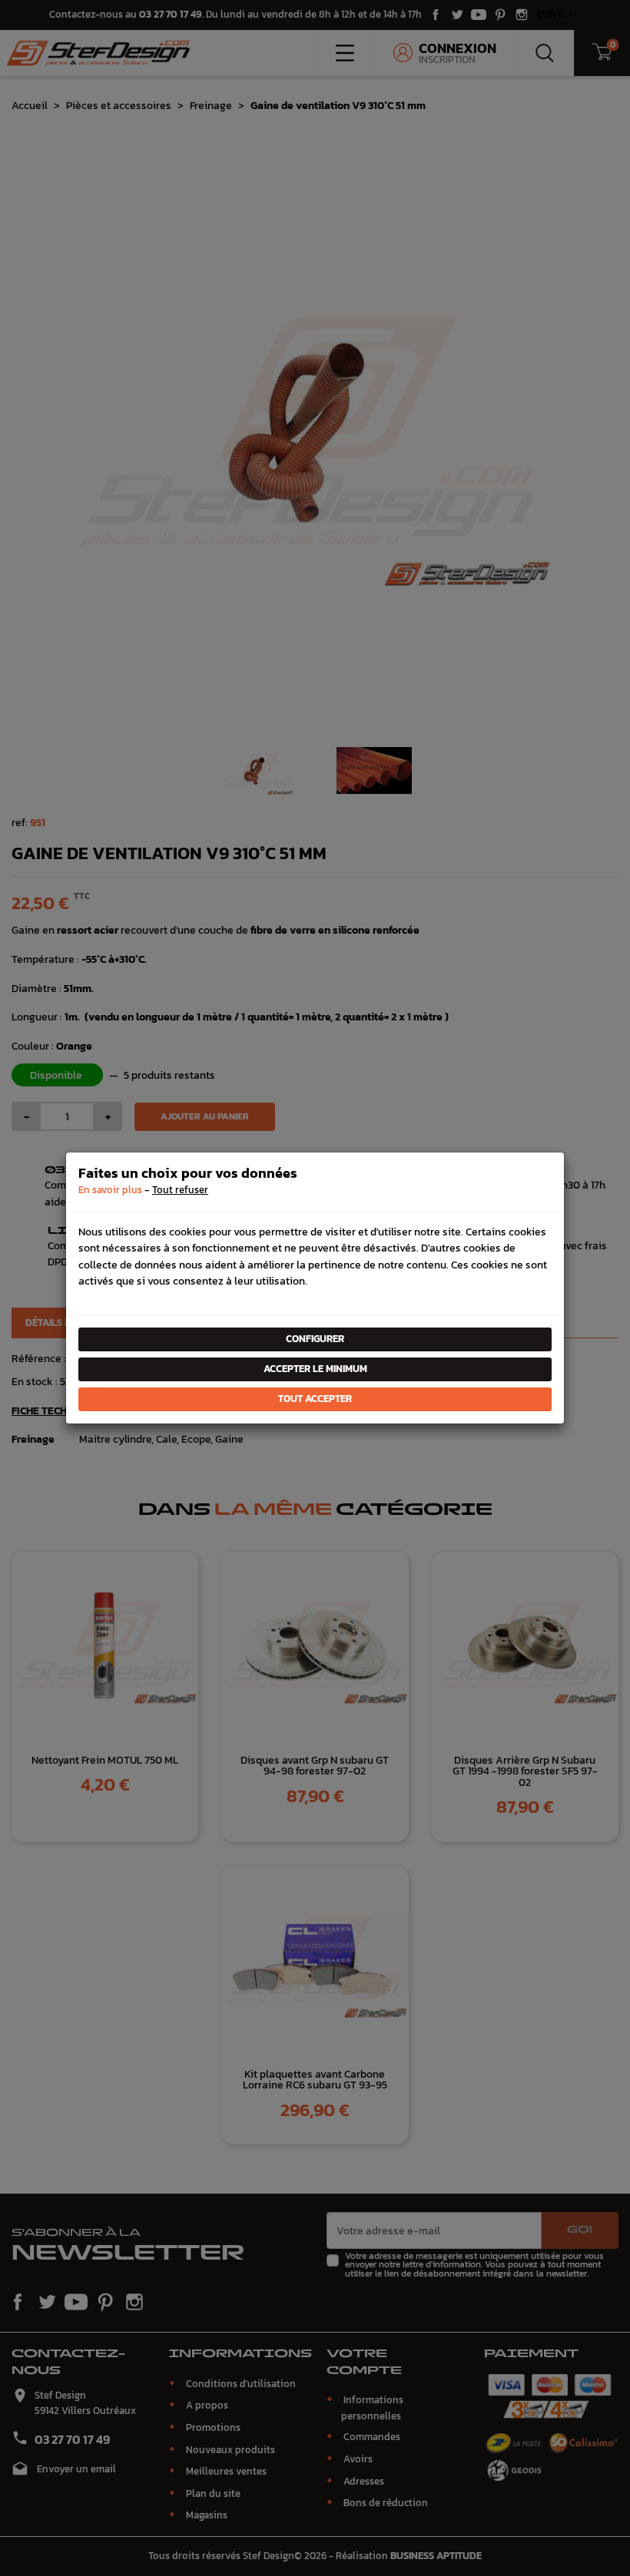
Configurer (315, 1339)
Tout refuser (180, 1190)
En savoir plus (110, 1190)
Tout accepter (315, 1399)
